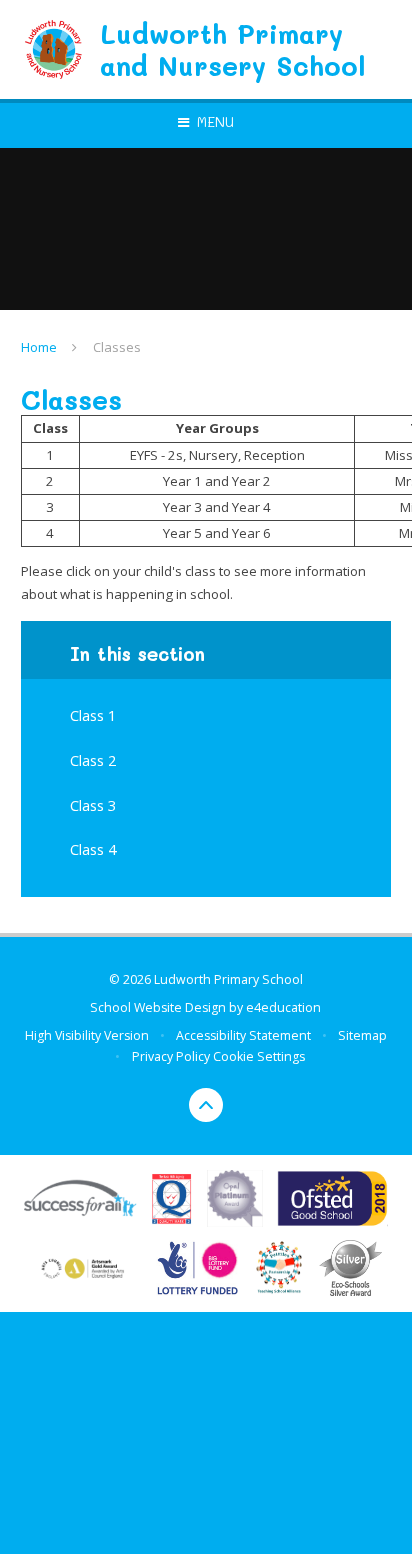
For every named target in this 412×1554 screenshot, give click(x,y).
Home (39, 347)
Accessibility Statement (243, 1035)
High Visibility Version (87, 1035)
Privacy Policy (171, 1056)
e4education (283, 1007)
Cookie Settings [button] (259, 1056)
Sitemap (362, 1035)
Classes (117, 347)
